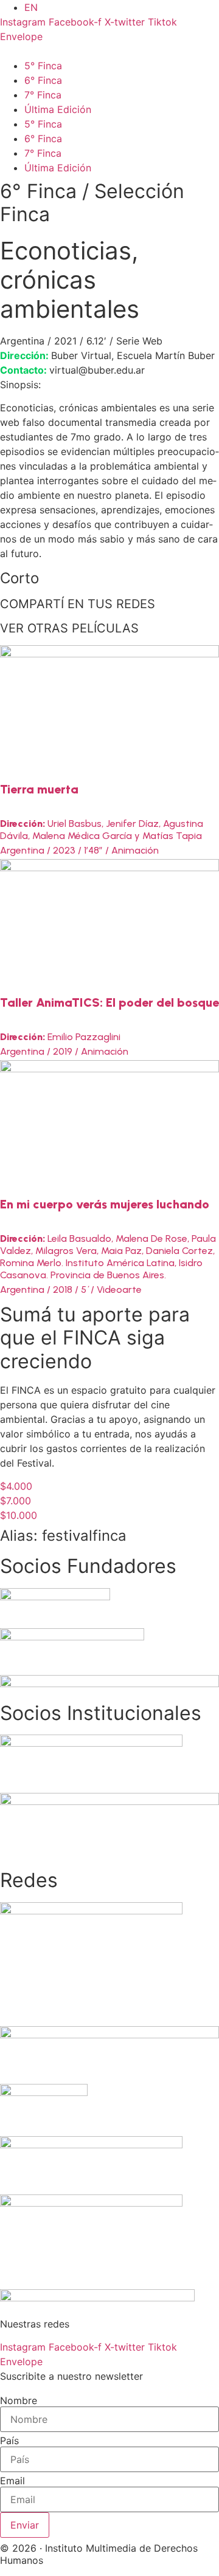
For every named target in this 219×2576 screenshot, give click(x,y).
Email (12, 2481)
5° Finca (43, 66)
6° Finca (43, 80)
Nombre (19, 2400)
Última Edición (58, 109)
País (9, 2441)
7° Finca (43, 95)
